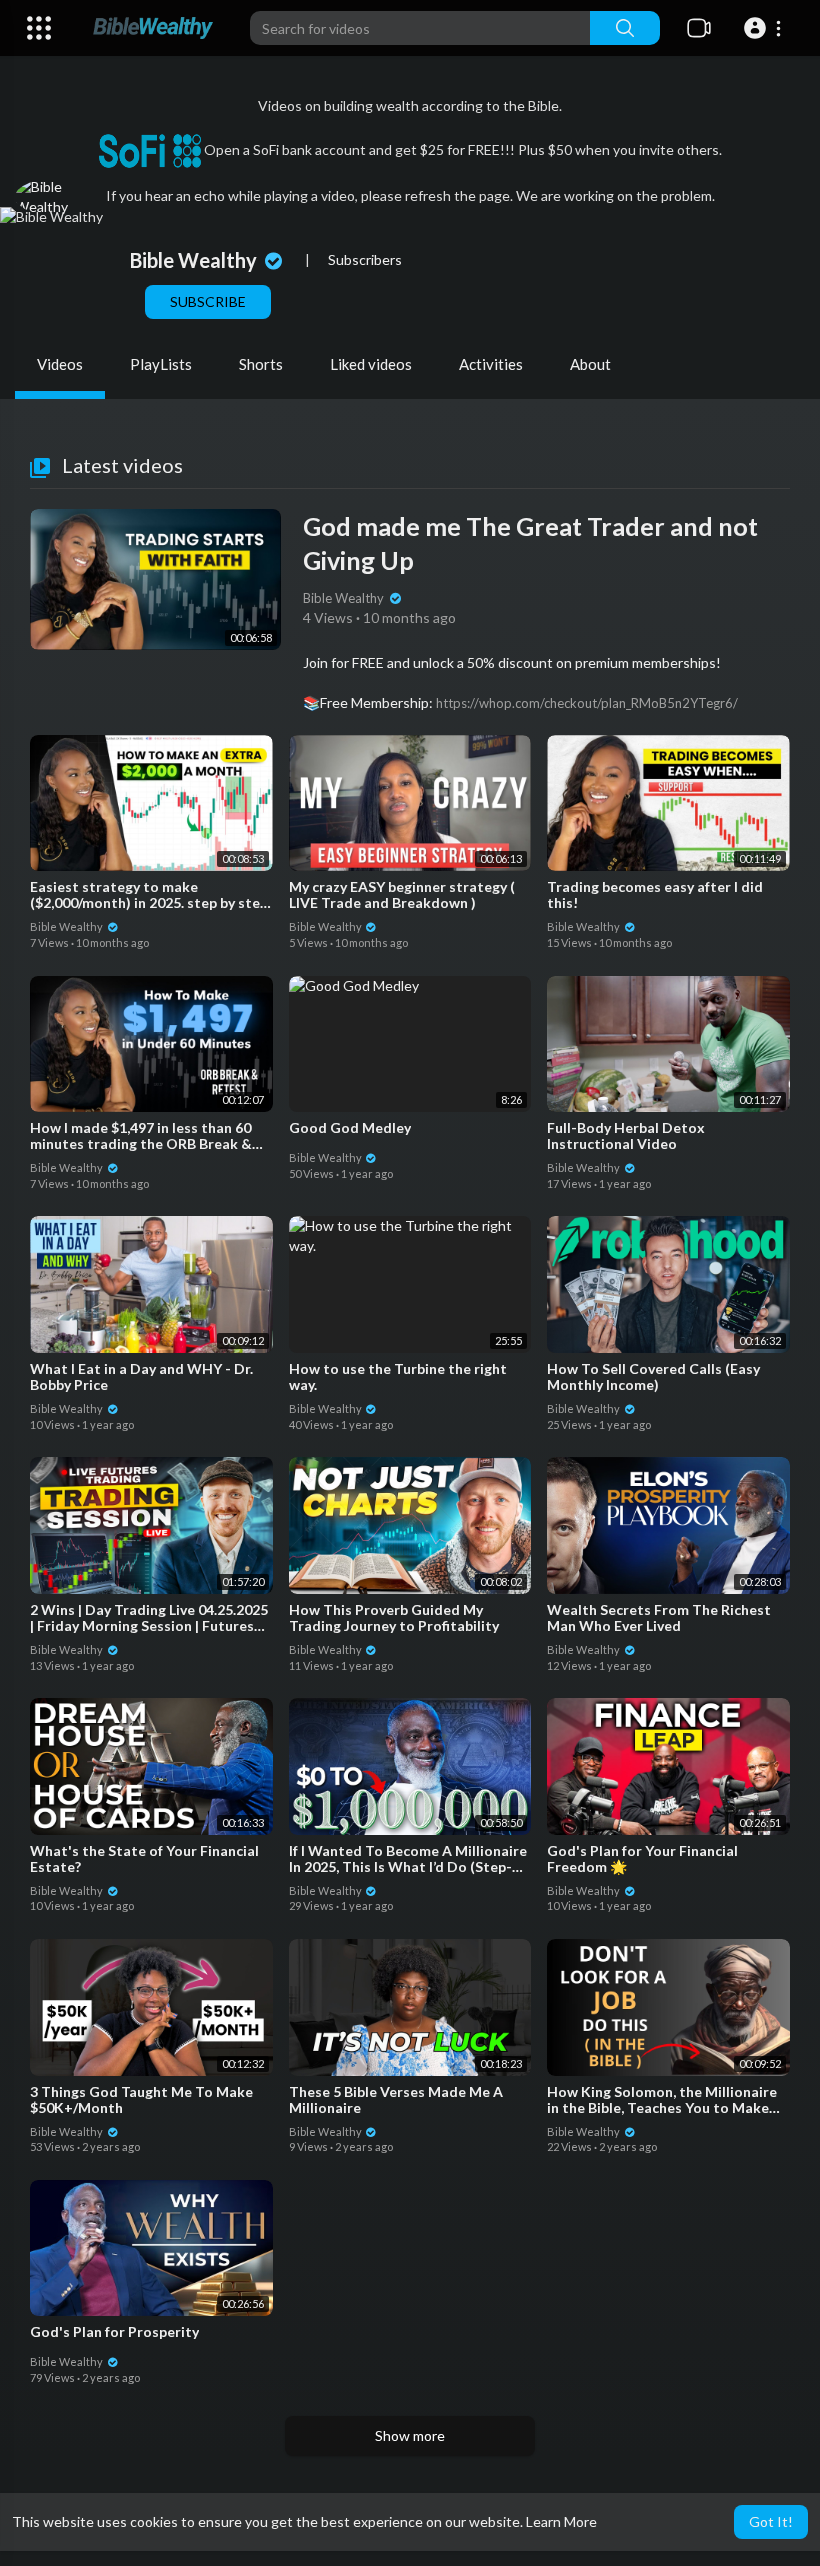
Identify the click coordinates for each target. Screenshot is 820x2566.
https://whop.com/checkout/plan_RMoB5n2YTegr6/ (587, 703)
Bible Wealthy (195, 260)
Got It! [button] (771, 2521)
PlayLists (161, 364)
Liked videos (371, 364)
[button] (765, 28)
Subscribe (208, 301)
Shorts (261, 364)
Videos (60, 364)
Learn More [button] (561, 2521)
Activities (491, 364)
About (590, 364)
